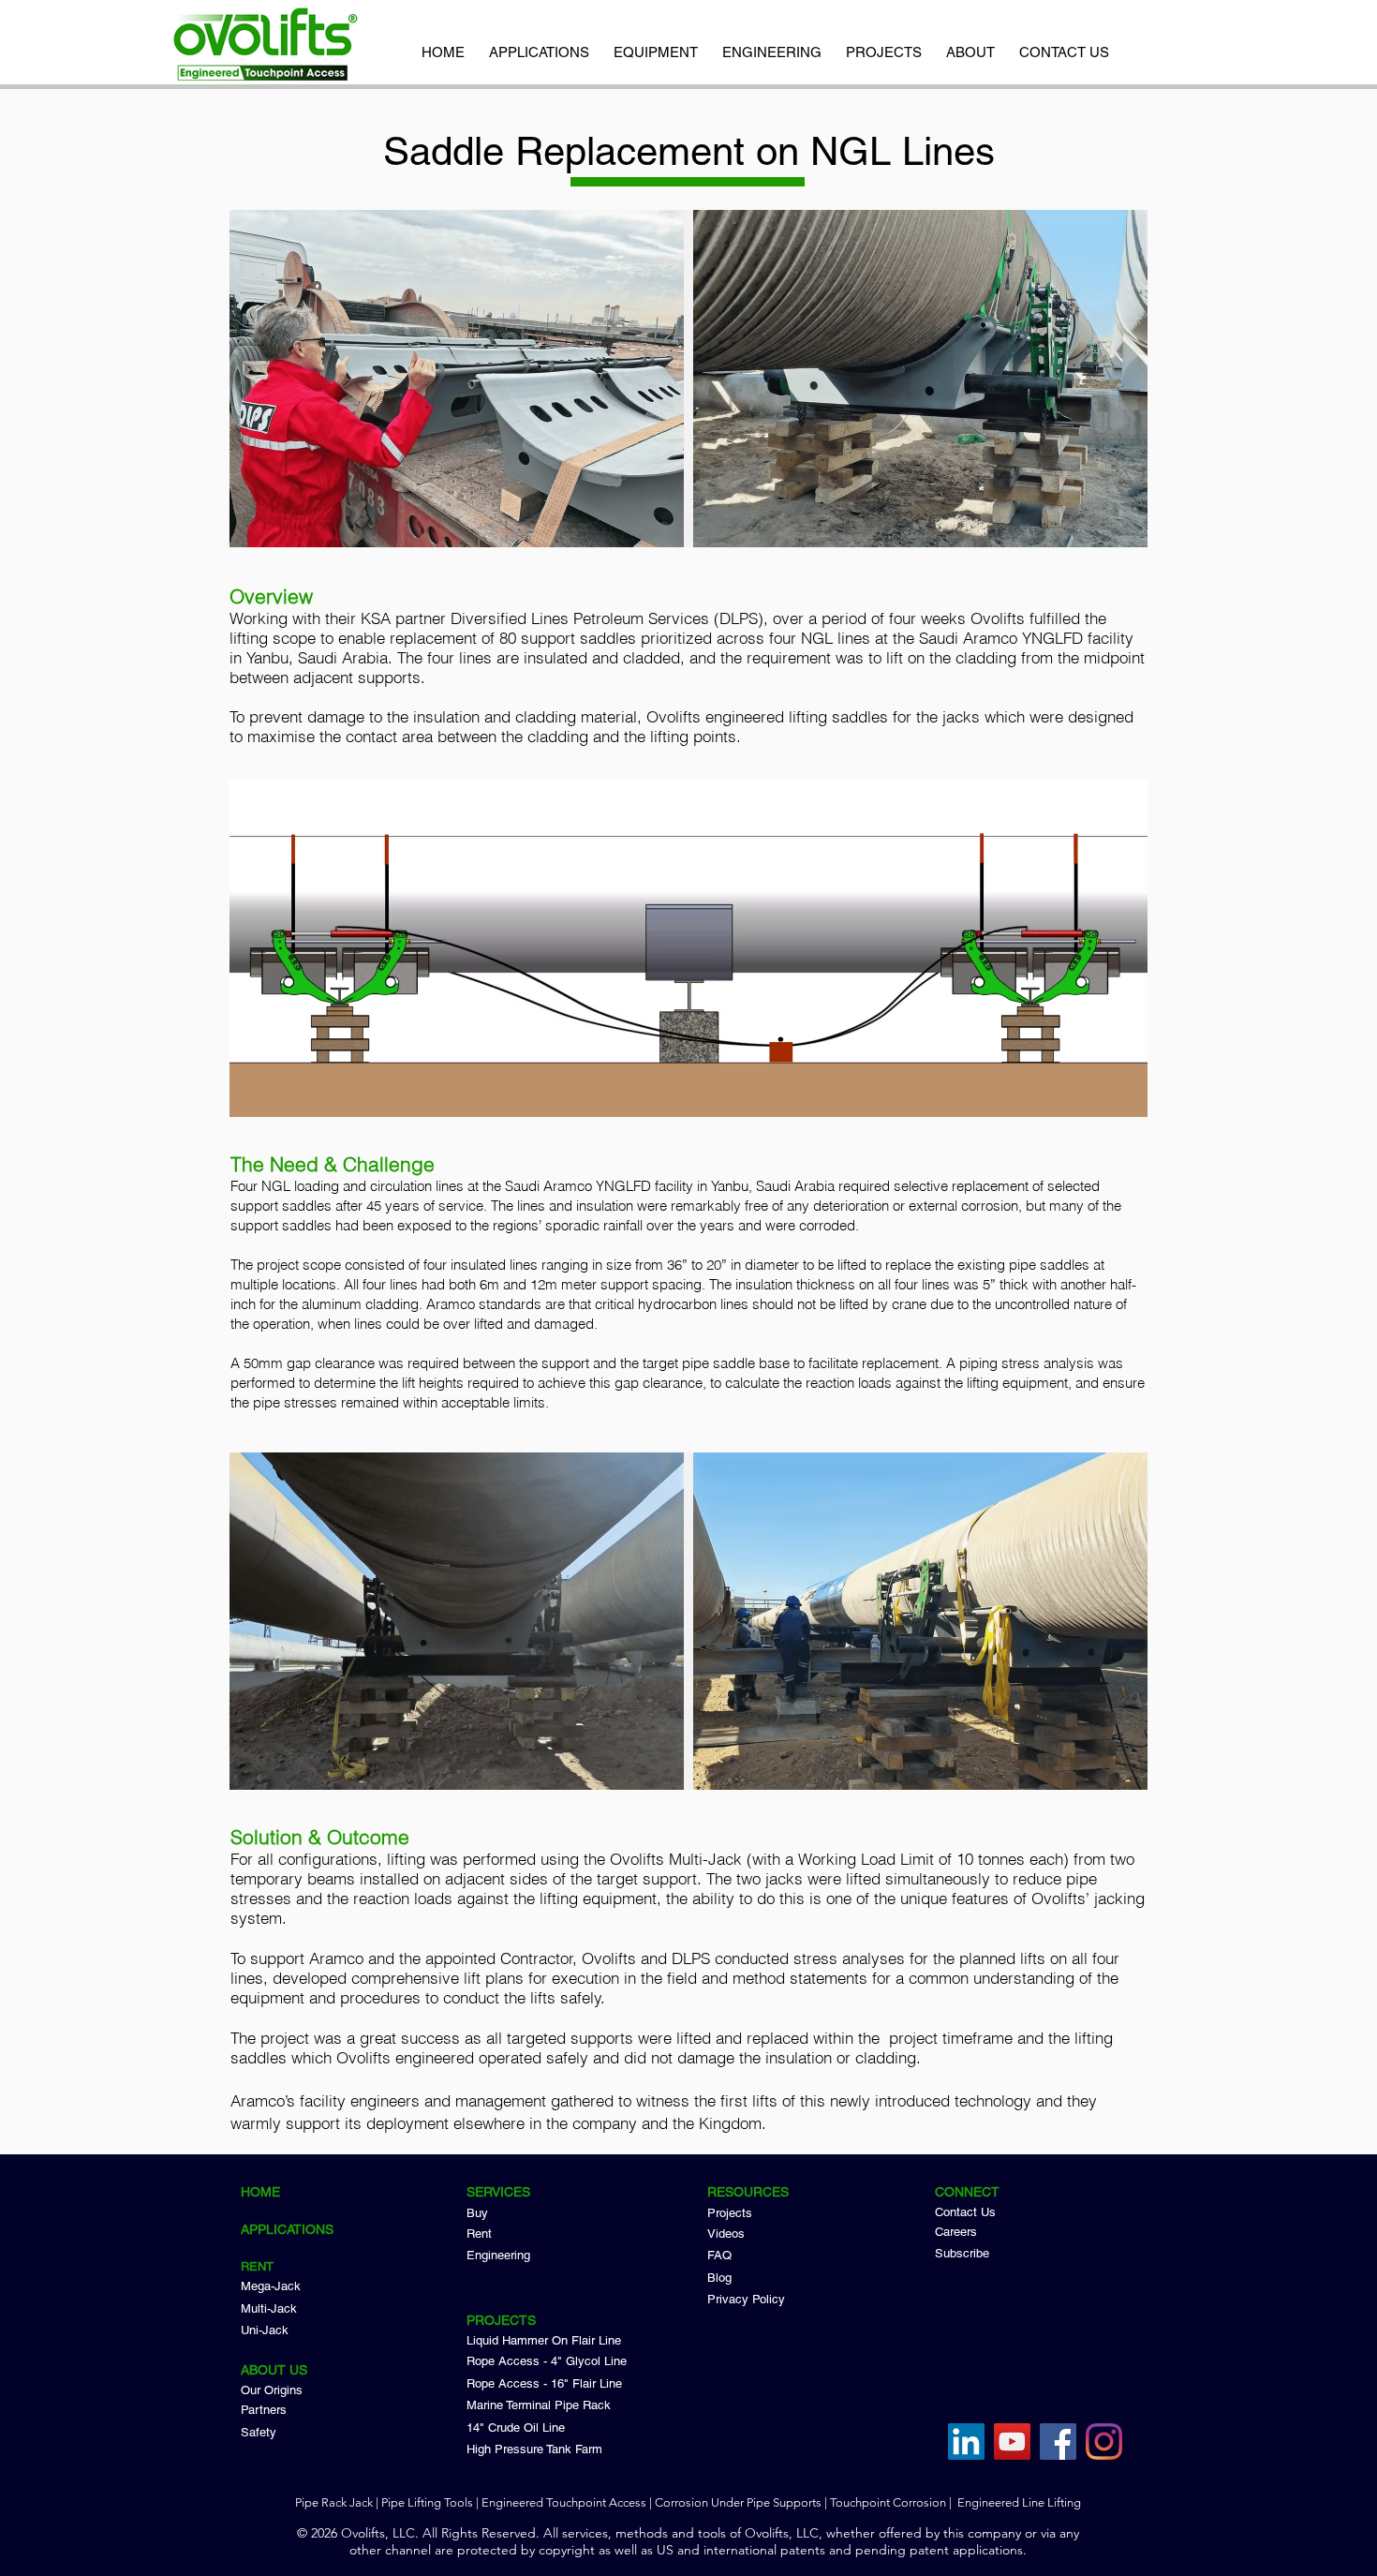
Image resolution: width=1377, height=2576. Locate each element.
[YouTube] (1012, 2442)
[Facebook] (1058, 2442)
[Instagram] (1104, 2442)
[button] (970, 44)
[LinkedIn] (966, 2442)
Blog (719, 2278)
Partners (264, 2410)
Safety (259, 2432)
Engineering (498, 2255)
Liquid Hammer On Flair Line (544, 2340)
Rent (479, 2234)
